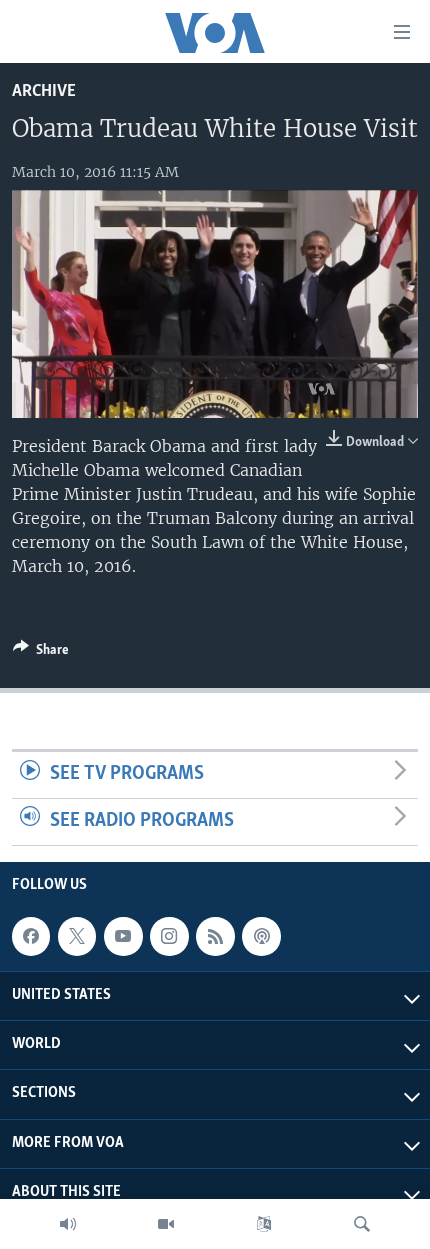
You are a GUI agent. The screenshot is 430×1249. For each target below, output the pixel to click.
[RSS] (215, 936)
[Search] (362, 1224)
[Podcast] (261, 936)
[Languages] (264, 1224)
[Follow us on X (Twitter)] (77, 936)
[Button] (41, 653)
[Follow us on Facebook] (31, 936)
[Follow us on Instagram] (169, 936)
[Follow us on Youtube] (123, 936)
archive (44, 91)
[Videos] (166, 1224)
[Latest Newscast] (68, 1224)
